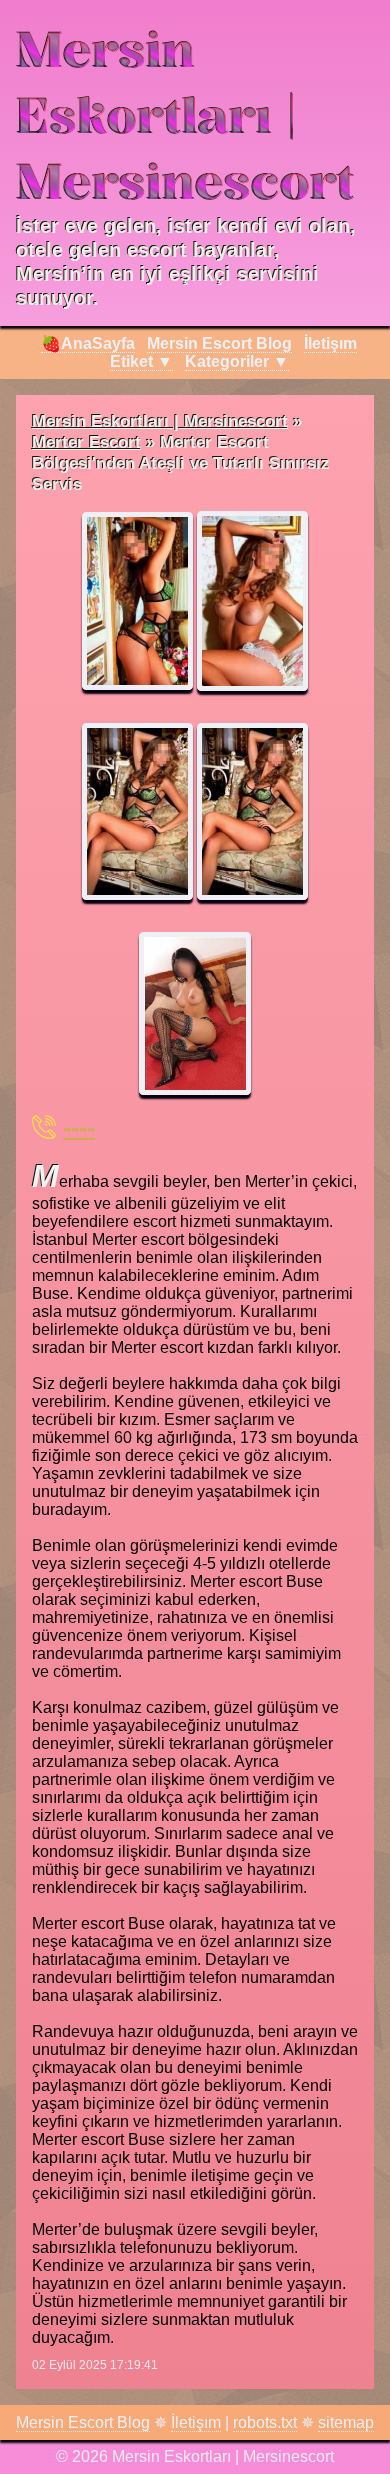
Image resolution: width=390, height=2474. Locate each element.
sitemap (346, 2422)
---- (79, 1127)
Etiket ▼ (141, 361)
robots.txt (265, 2422)
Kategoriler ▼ (237, 361)
